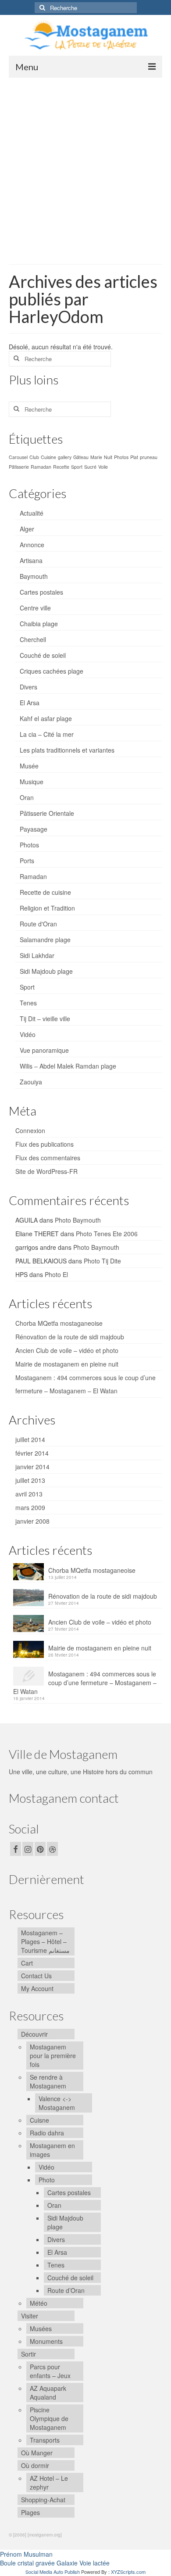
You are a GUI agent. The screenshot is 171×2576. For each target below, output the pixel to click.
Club (34, 457)
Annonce (32, 545)
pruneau (149, 457)
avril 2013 (29, 1494)
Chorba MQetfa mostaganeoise (59, 1323)
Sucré (90, 467)
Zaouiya (31, 1082)
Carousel (18, 457)
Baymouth (34, 576)
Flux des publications (45, 1144)
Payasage (34, 829)
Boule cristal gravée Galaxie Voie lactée (55, 2563)
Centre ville (35, 608)
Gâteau (81, 457)
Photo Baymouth (78, 1220)
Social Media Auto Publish (53, 2572)
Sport (77, 467)
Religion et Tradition (47, 908)
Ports (27, 861)
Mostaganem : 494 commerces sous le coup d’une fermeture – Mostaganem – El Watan (85, 1683)
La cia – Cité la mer (47, 734)
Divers (28, 687)
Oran (27, 797)
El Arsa (30, 703)
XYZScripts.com (128, 2572)
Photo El (56, 1274)
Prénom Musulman (26, 2554)
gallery (65, 457)
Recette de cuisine (45, 892)
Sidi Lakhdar (37, 955)
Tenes (28, 1003)
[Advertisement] (85, 168)
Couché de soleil (43, 655)
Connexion (30, 1130)
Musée (29, 766)
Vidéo (28, 1034)
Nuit (108, 457)
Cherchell (33, 639)
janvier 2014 (32, 1467)
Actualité (32, 513)
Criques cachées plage (52, 671)
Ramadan (41, 467)
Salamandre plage (45, 940)
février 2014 (32, 1453)
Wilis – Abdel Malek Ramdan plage (68, 1066)
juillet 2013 (30, 1480)
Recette (61, 467)
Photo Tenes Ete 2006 (107, 1234)
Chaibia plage (39, 624)
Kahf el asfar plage (46, 718)
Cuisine (48, 457)
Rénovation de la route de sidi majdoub (70, 1337)
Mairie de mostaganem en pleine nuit (67, 1364)
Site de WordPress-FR (46, 1171)
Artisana (31, 560)
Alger (27, 529)
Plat (134, 457)
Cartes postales (41, 592)
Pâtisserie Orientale (47, 813)
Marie (96, 457)
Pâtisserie (19, 467)
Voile (103, 467)
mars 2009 (30, 1507)
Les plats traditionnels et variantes (67, 750)
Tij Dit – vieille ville (45, 1019)
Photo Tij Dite (102, 1261)
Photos (121, 457)
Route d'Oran (38, 924)
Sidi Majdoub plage (46, 971)
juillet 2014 (30, 1439)
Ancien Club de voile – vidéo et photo (67, 1350)
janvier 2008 (32, 1521)
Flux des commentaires (48, 1158)
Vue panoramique (44, 1050)
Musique (32, 782)
